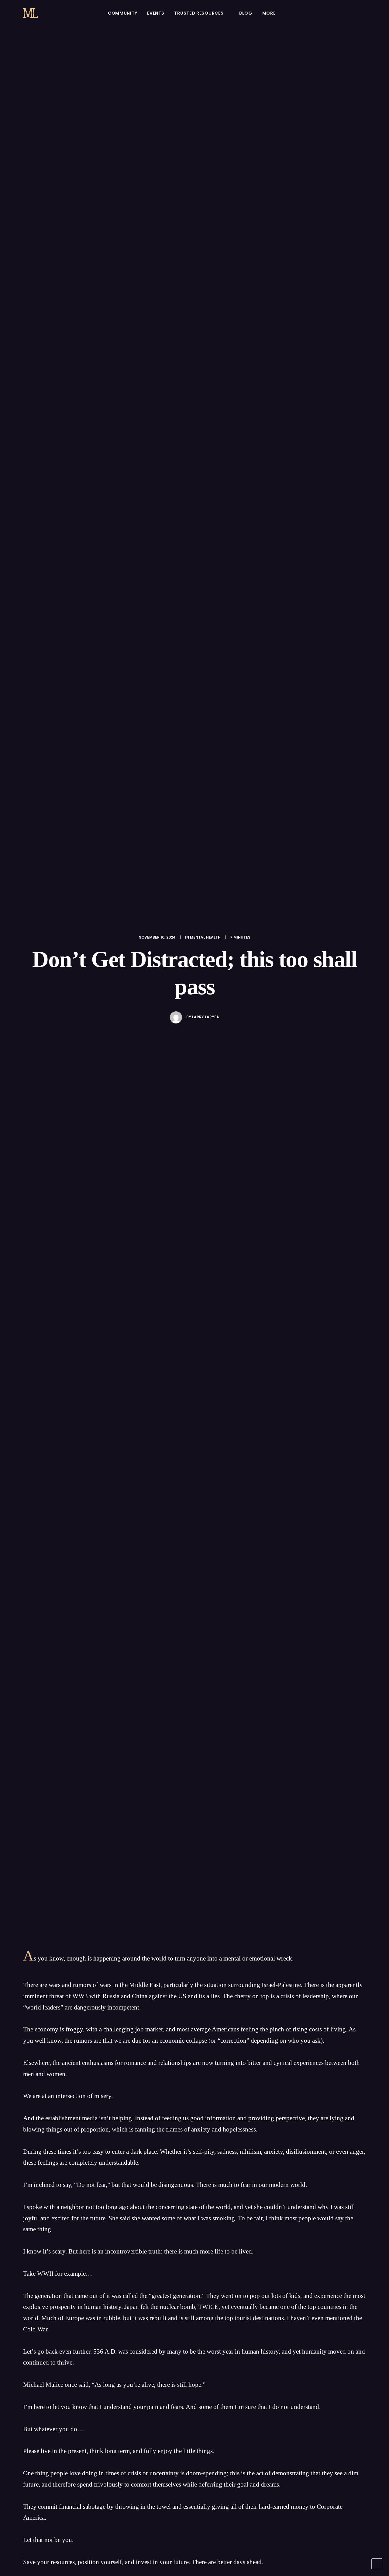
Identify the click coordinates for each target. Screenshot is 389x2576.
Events (156, 13)
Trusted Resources (199, 13)
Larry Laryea (206, 1017)
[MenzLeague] (31, 13)
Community (122, 13)
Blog (246, 13)
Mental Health (205, 937)
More (269, 13)
